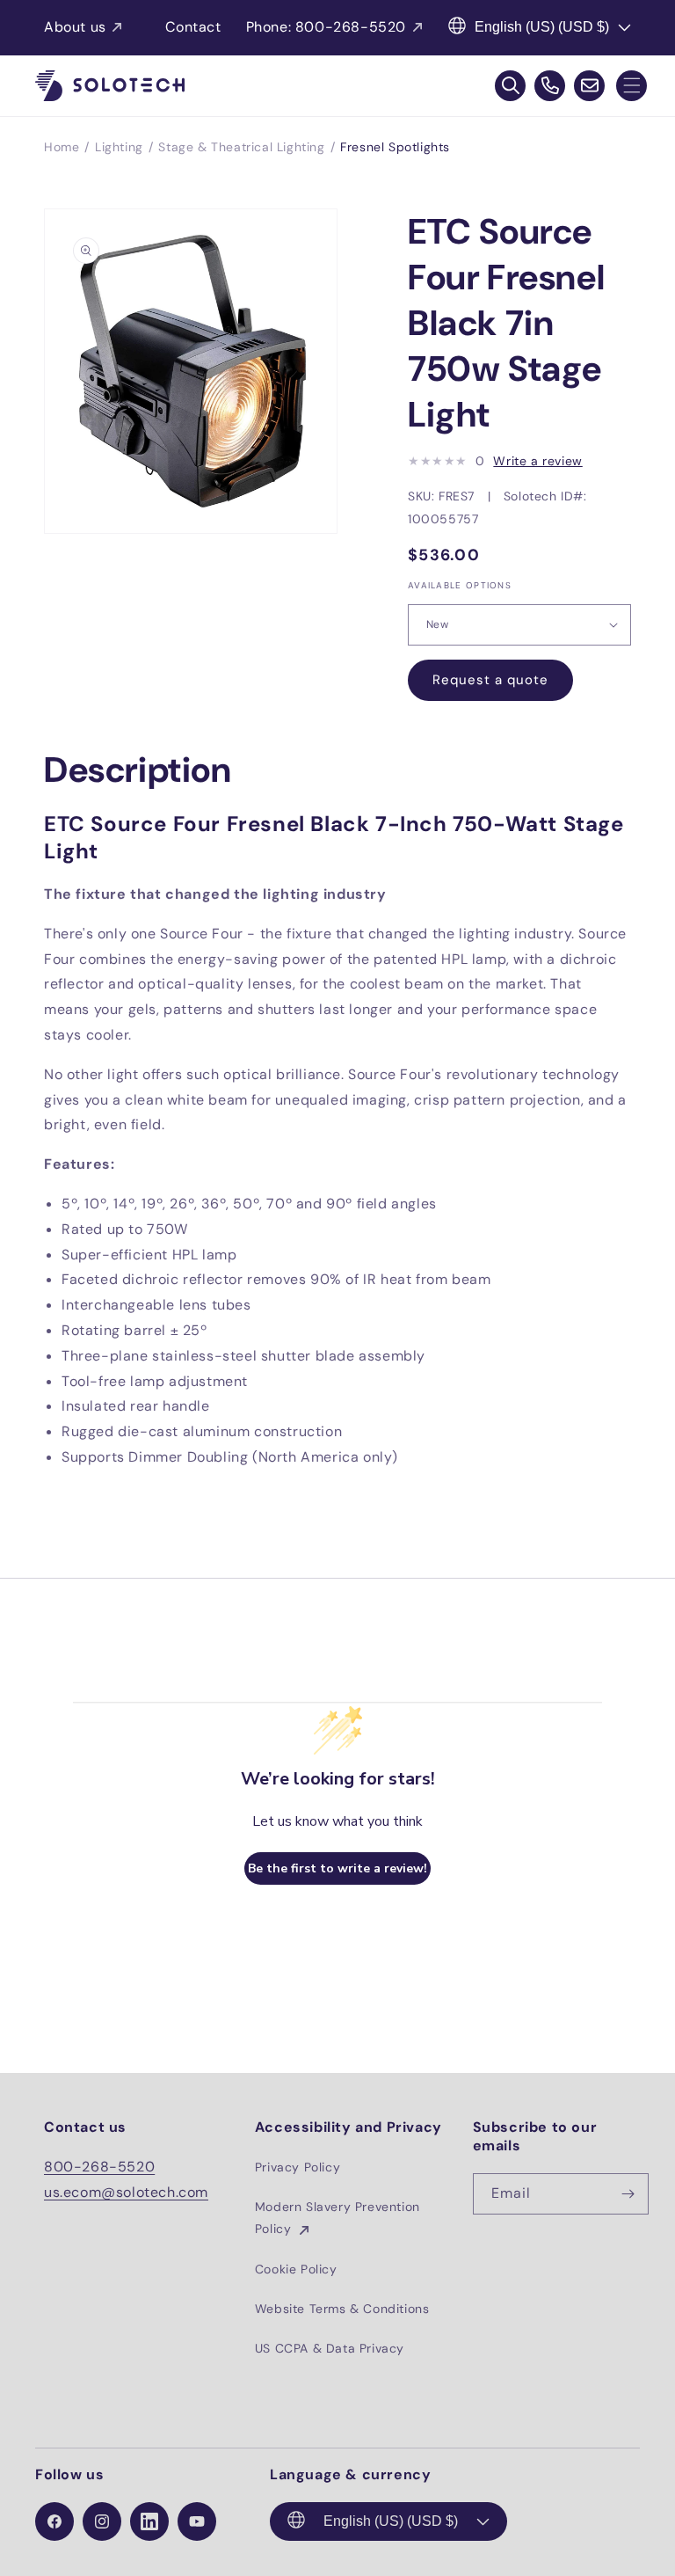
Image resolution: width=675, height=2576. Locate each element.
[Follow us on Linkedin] (149, 2521)
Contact (193, 27)
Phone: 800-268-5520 (326, 27)
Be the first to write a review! (337, 1868)
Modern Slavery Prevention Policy (337, 2218)
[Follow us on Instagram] (102, 2521)
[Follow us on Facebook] (54, 2521)
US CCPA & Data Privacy (330, 2348)
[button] (631, 86)
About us (75, 27)
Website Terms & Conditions (342, 2309)
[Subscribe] (628, 2194)
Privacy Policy (298, 2167)
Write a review (537, 461)
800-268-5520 (99, 2167)
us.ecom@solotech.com (126, 2192)
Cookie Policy (296, 2269)
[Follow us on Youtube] (197, 2521)
